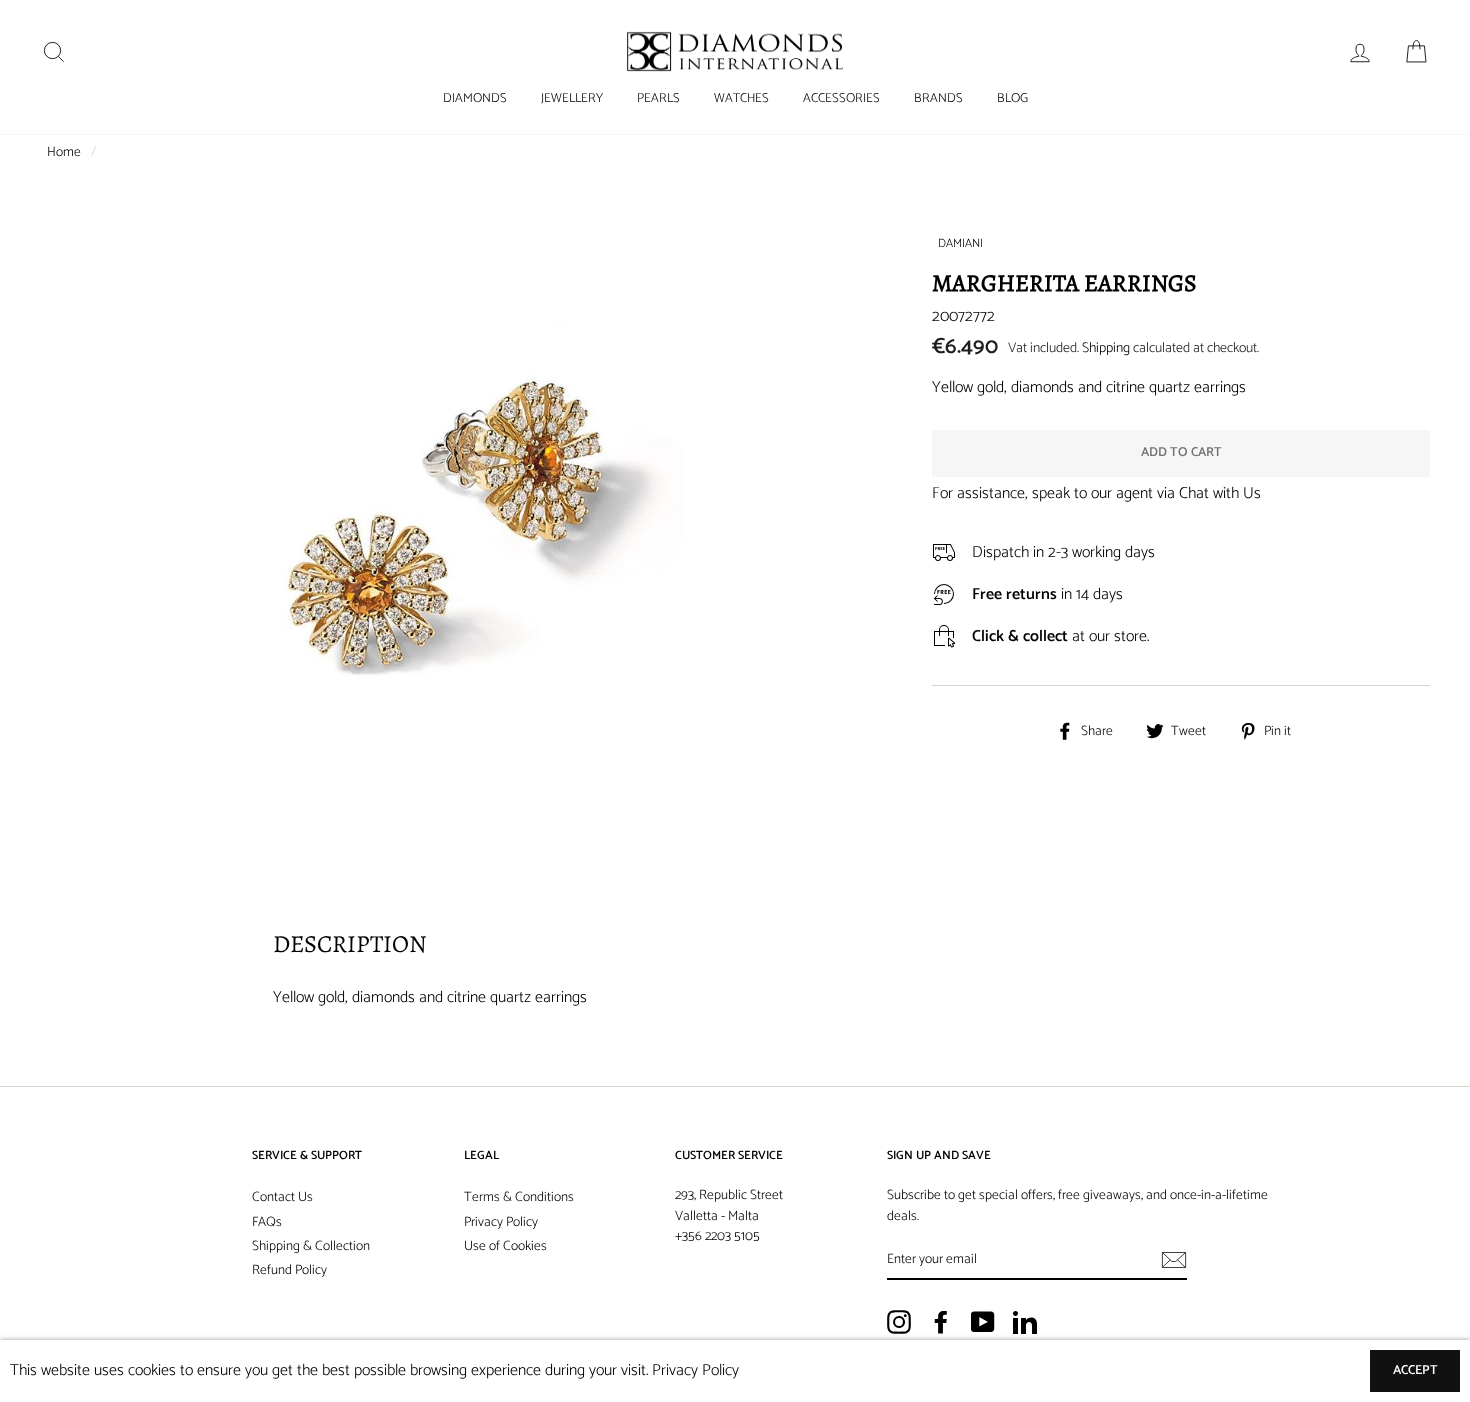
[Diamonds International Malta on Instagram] (899, 1322)
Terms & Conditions (519, 1197)
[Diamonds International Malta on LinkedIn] (1025, 1322)
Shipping (1106, 348)
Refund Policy (289, 1270)
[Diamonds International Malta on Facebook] (941, 1322)
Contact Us (282, 1197)
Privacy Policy (501, 1222)
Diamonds (475, 98)
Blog (1012, 98)
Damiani (960, 243)
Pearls (658, 98)
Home (64, 152)
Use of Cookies (505, 1246)
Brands (938, 98)
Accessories (841, 98)
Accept (1415, 1370)
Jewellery (572, 98)
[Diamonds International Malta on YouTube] (983, 1322)
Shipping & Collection (311, 1246)
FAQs (267, 1222)
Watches (741, 98)
